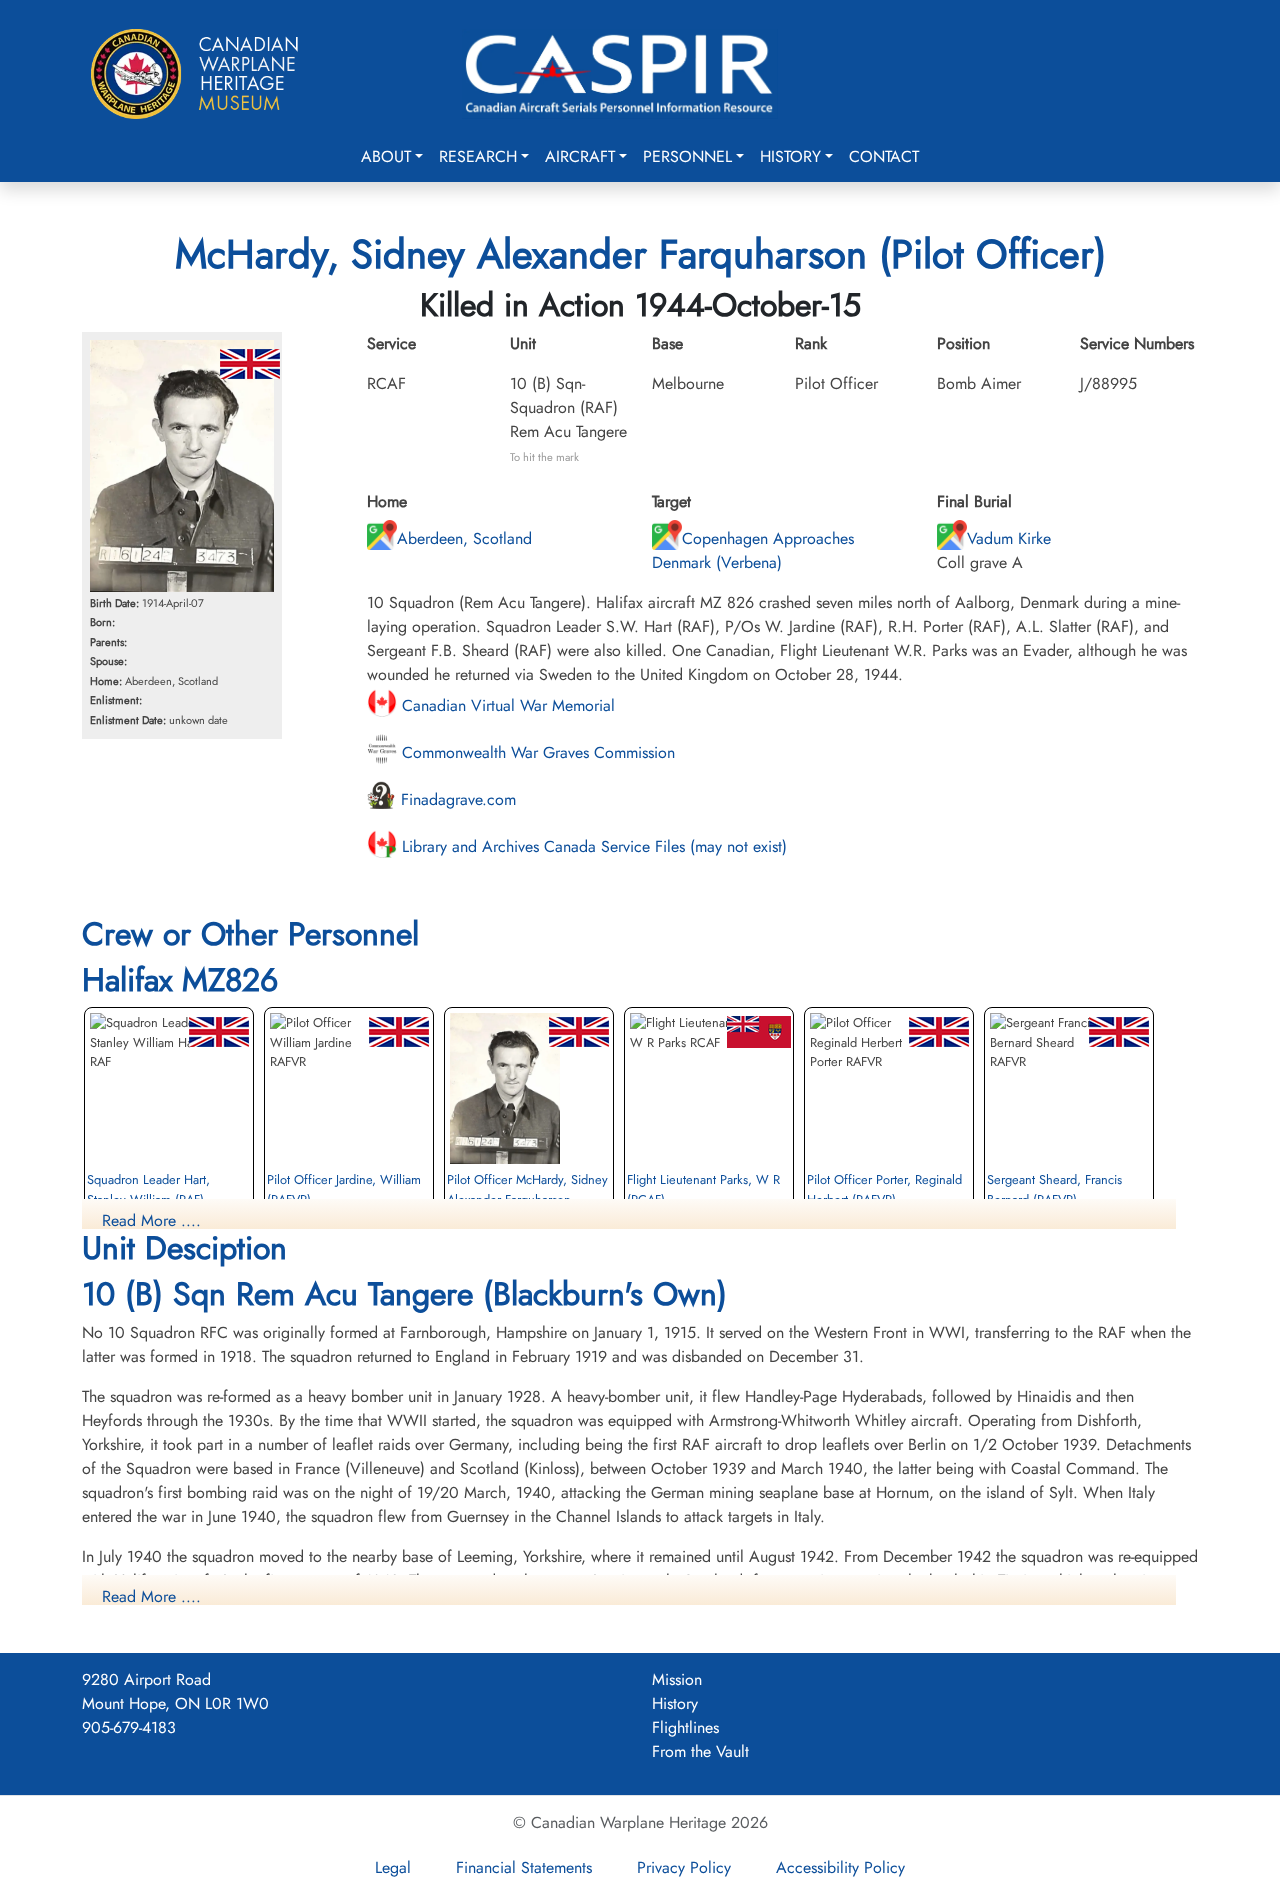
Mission (677, 1679)
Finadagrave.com (456, 799)
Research (478, 156)
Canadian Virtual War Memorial (506, 705)
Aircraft (580, 156)
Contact (884, 156)
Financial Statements (524, 1867)
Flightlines (685, 1727)
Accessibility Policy (840, 1867)
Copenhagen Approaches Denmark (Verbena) (753, 550)
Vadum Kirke (1009, 538)
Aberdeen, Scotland (464, 538)
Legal (393, 1867)
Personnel (687, 156)
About (386, 156)
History (790, 156)
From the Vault (700, 1751)
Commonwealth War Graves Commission (536, 752)
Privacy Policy (684, 1867)
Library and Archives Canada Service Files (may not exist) (592, 846)
